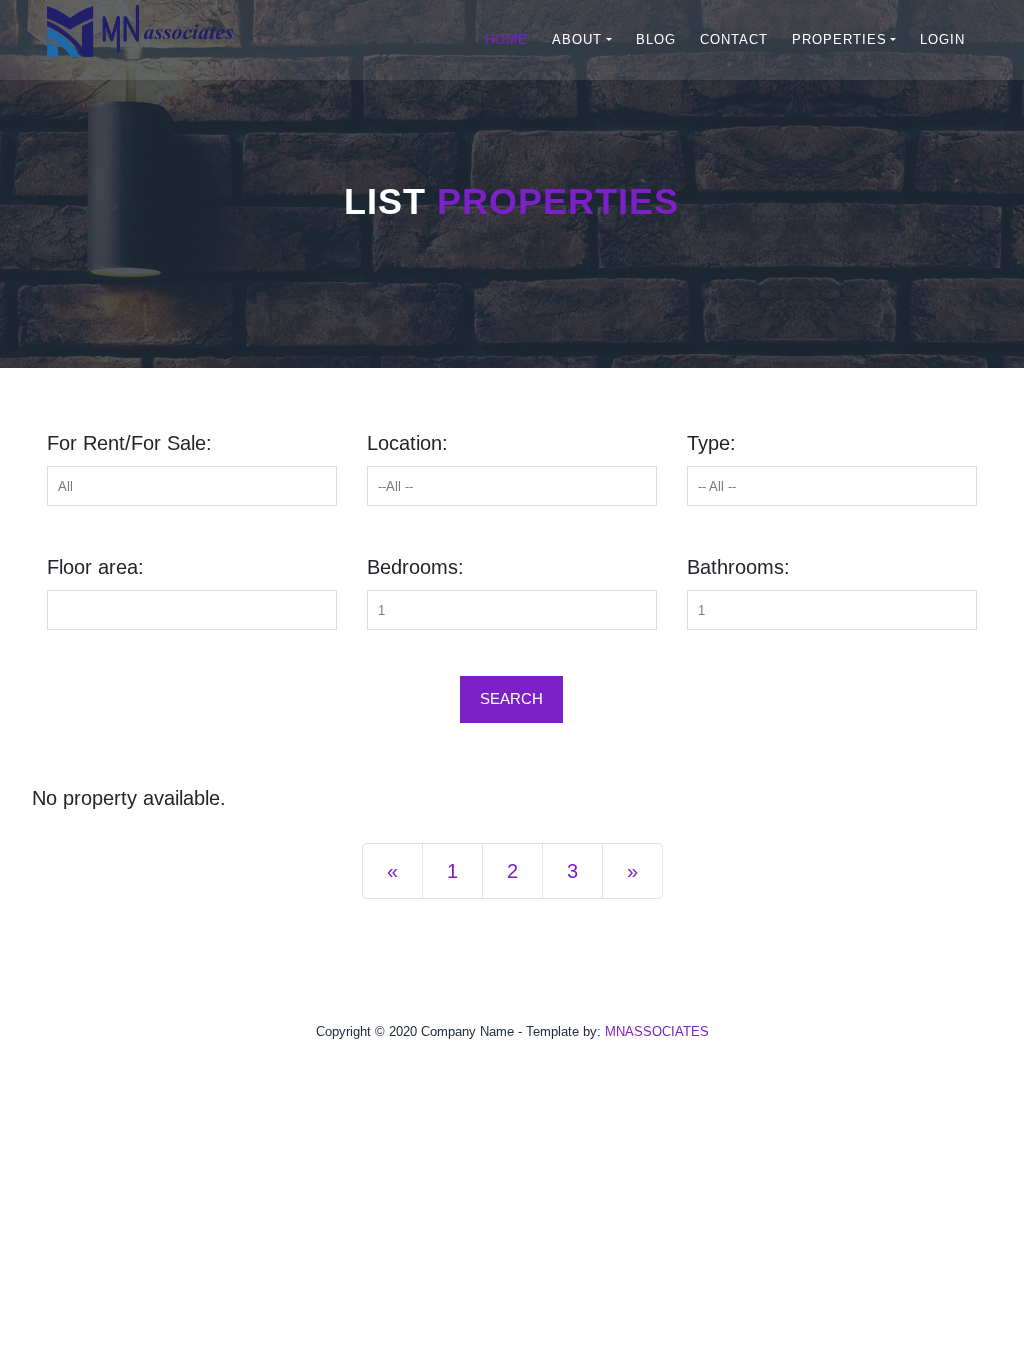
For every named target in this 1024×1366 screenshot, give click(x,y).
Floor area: (95, 567)
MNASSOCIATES (657, 1031)
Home (506, 39)
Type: (711, 443)
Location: (407, 443)
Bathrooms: (738, 567)
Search (511, 698)
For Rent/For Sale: (129, 443)
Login (942, 39)
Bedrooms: (415, 567)
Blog (656, 39)
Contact (734, 39)
